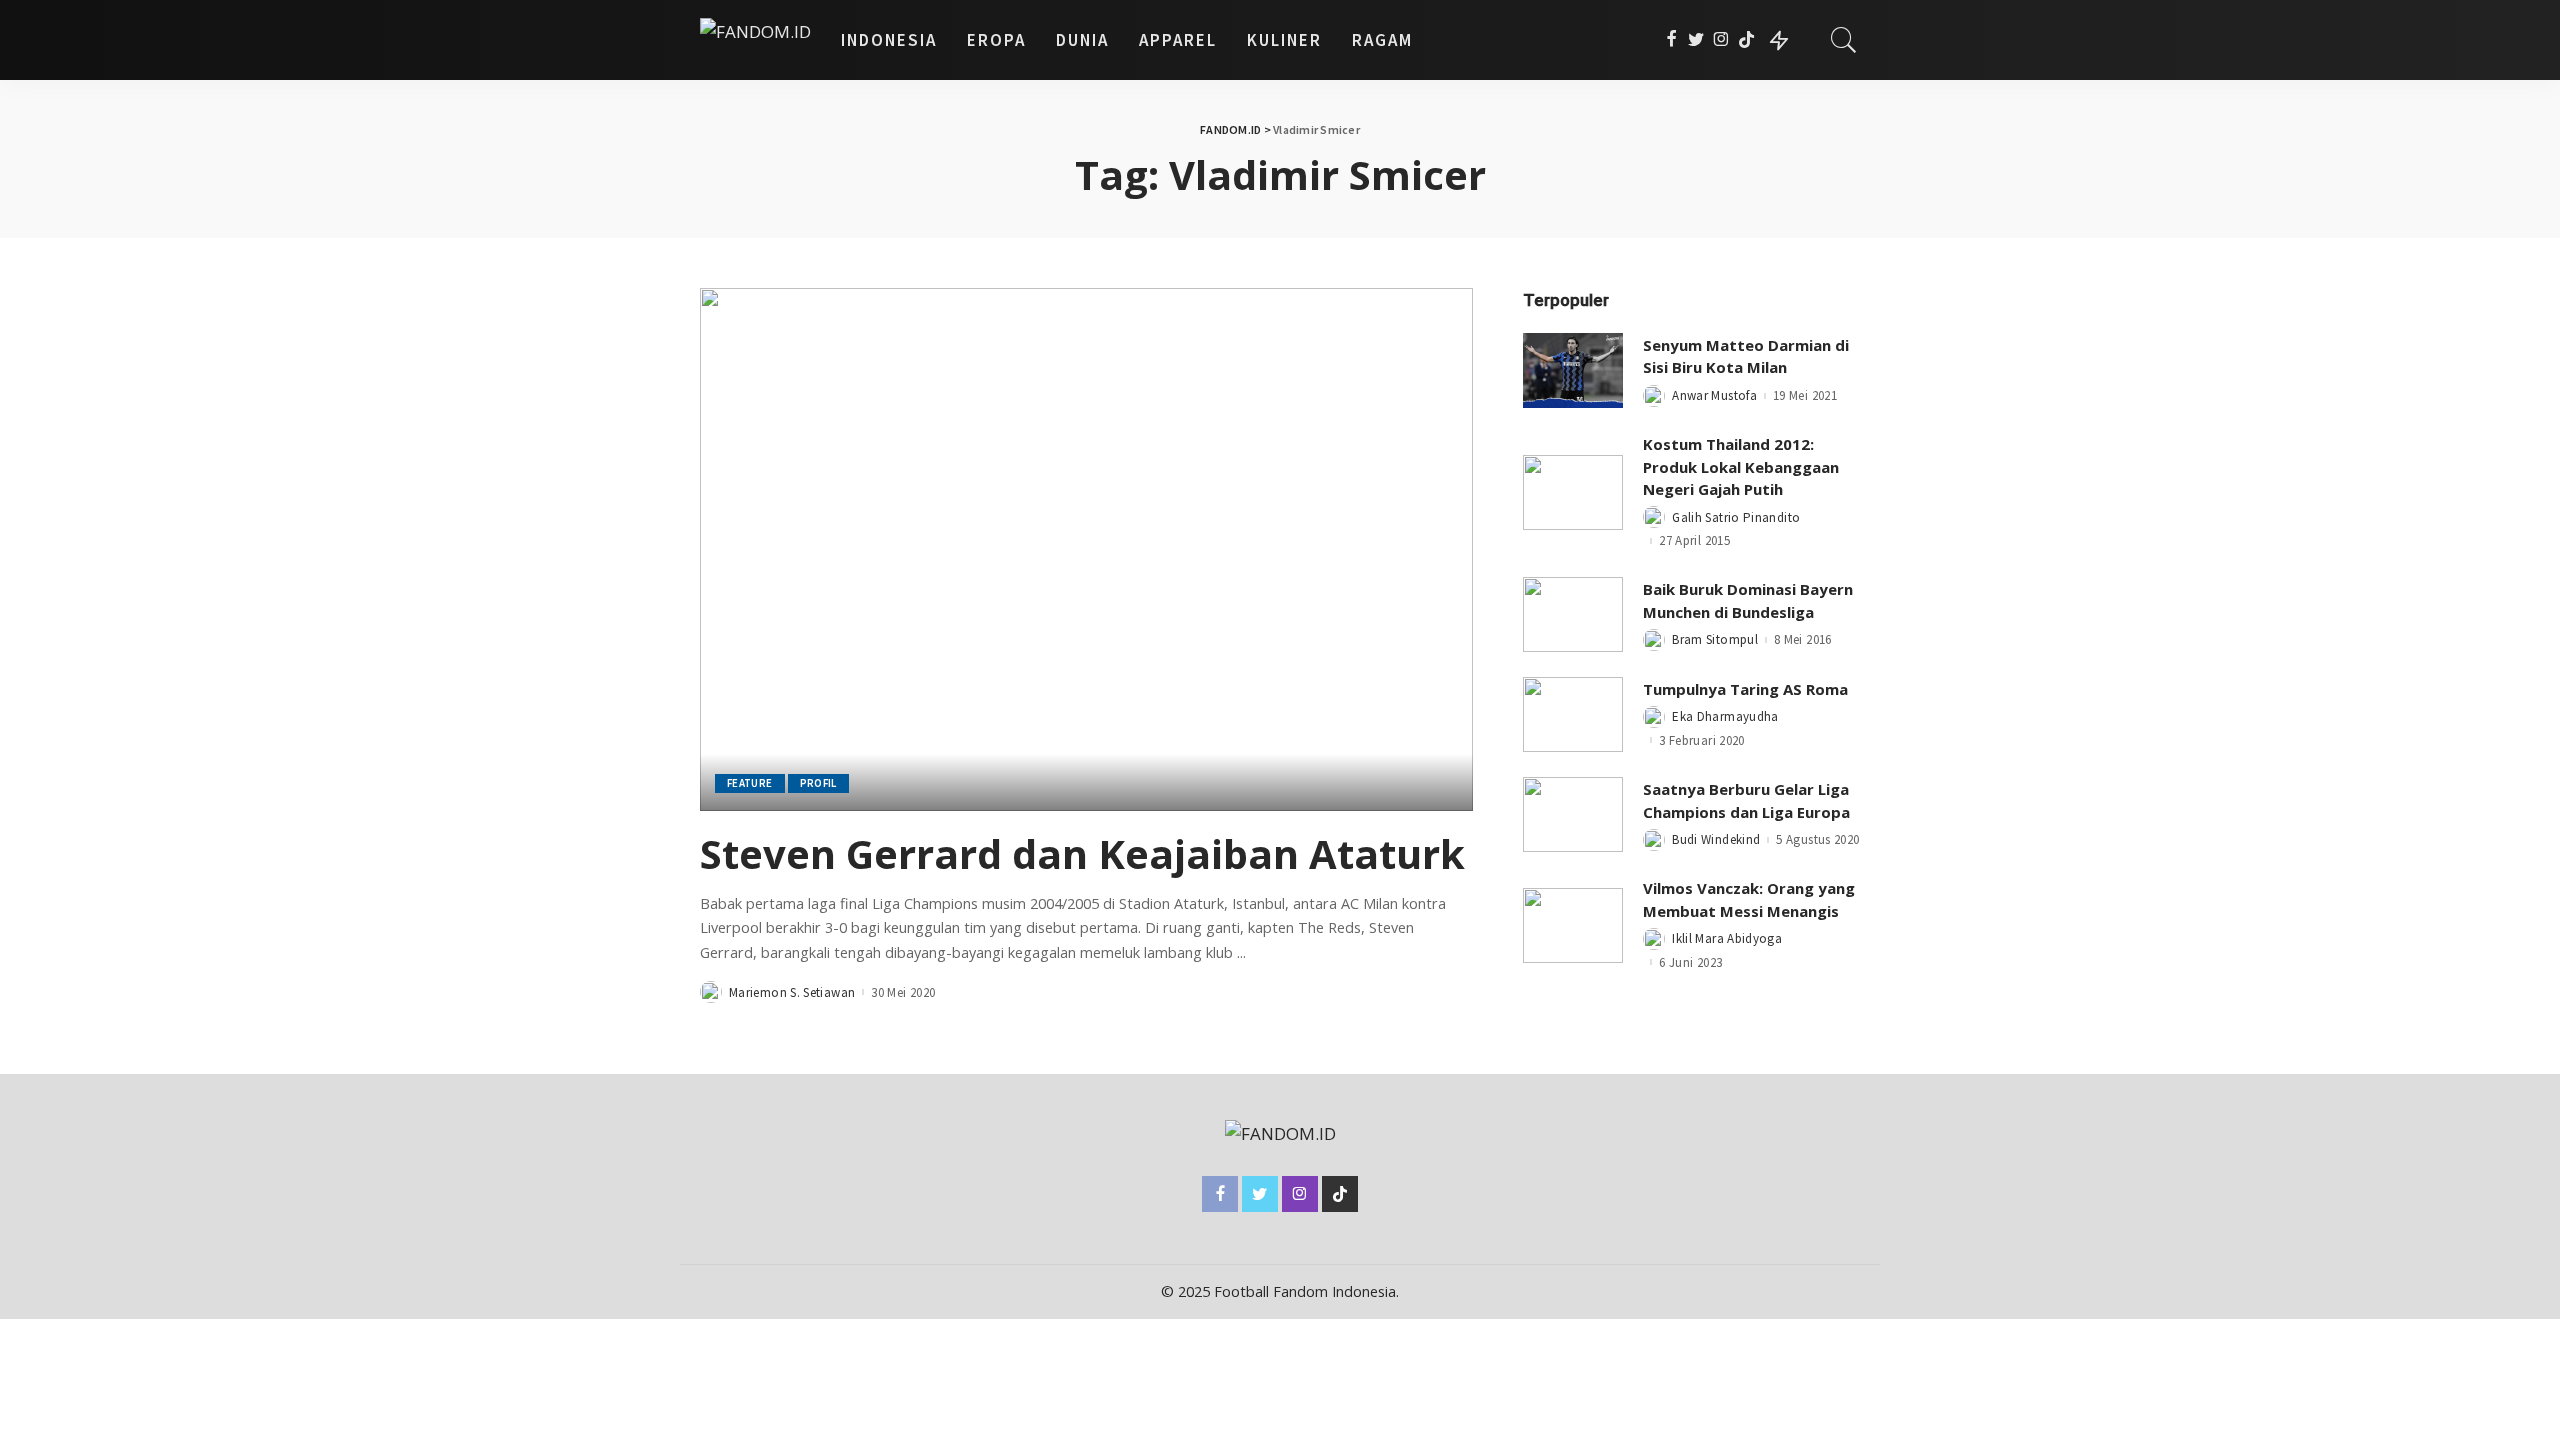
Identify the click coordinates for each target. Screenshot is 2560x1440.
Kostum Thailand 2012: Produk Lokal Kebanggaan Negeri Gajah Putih (1741, 466)
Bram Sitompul (1715, 639)
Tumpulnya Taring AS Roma (1745, 689)
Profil (818, 783)
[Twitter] (1696, 40)
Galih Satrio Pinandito (1736, 517)
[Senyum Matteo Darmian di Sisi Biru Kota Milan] (1573, 370)
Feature (750, 783)
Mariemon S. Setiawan (792, 992)
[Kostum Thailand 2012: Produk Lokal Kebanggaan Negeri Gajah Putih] (1573, 492)
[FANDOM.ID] (755, 40)
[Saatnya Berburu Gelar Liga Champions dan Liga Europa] (1573, 814)
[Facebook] (1671, 40)
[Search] (1844, 40)
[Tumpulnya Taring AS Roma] (1573, 714)
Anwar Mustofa (1714, 395)
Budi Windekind (1716, 839)
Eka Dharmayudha (1725, 716)
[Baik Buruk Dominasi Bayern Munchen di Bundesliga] (1573, 614)
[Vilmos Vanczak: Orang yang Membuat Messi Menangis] (1573, 925)
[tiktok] (1746, 40)
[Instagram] (1721, 40)
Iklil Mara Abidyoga (1727, 938)
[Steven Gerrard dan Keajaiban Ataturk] (1086, 549)
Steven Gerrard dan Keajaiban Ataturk (1082, 853)
